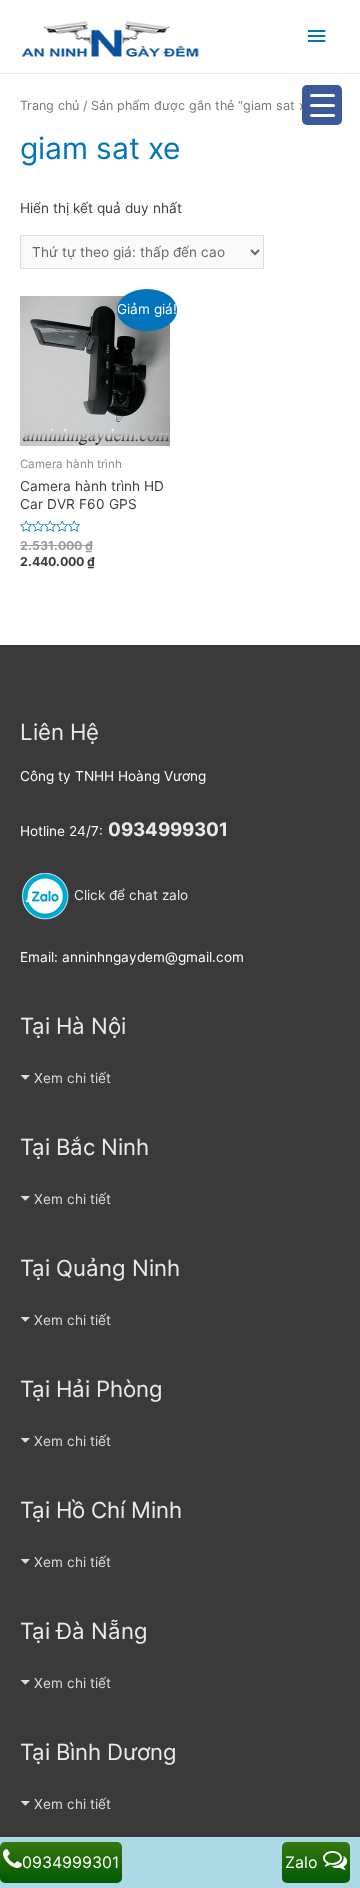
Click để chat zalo (129, 895)
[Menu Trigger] (322, 105)
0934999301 (70, 1862)
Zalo (304, 1862)
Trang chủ (49, 105)
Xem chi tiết (72, 1078)
